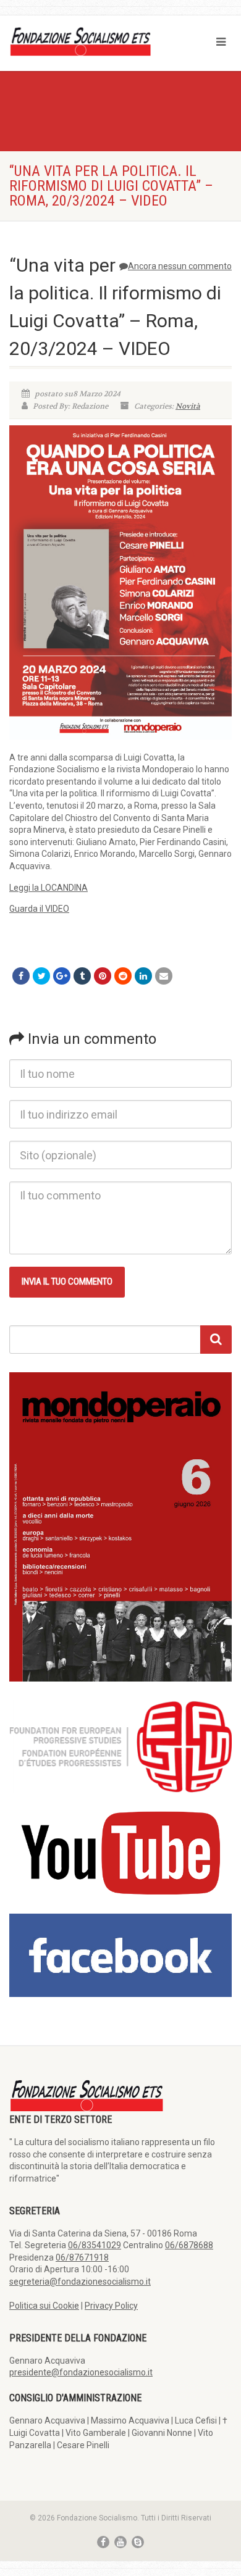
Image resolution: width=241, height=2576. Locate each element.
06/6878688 (189, 2245)
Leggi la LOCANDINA (49, 888)
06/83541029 (95, 2245)
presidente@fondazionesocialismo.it (81, 2372)
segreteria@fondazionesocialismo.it (80, 2282)
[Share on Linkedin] (143, 976)
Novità (188, 406)
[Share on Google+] (62, 976)
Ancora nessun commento (180, 266)
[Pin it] (103, 976)
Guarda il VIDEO (39, 909)
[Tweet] (41, 976)
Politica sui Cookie (44, 2306)
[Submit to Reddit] (123, 976)
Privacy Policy (111, 2306)
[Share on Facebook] (21, 976)
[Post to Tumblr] (82, 976)
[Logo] (80, 41)
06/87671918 (82, 2257)
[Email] (164, 976)
